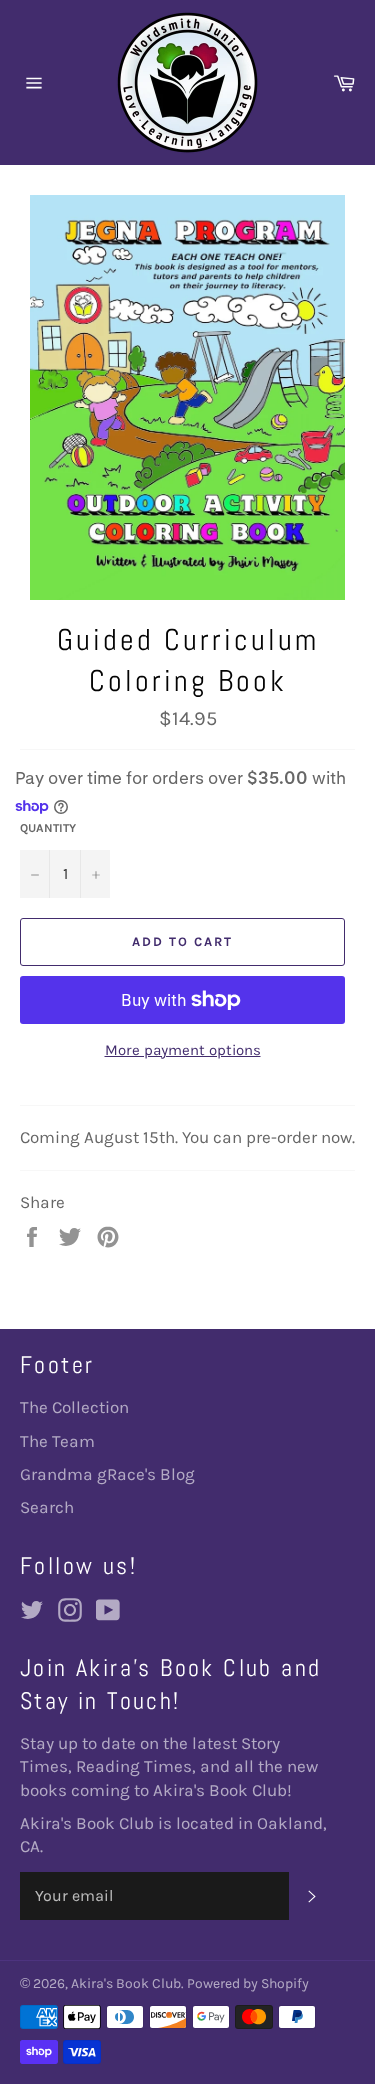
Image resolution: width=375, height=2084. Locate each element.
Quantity (48, 828)
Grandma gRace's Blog (107, 1474)
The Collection (74, 1407)
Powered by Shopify (248, 1983)
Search (47, 1507)
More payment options (183, 1050)
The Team (57, 1441)
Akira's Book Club (126, 1983)
